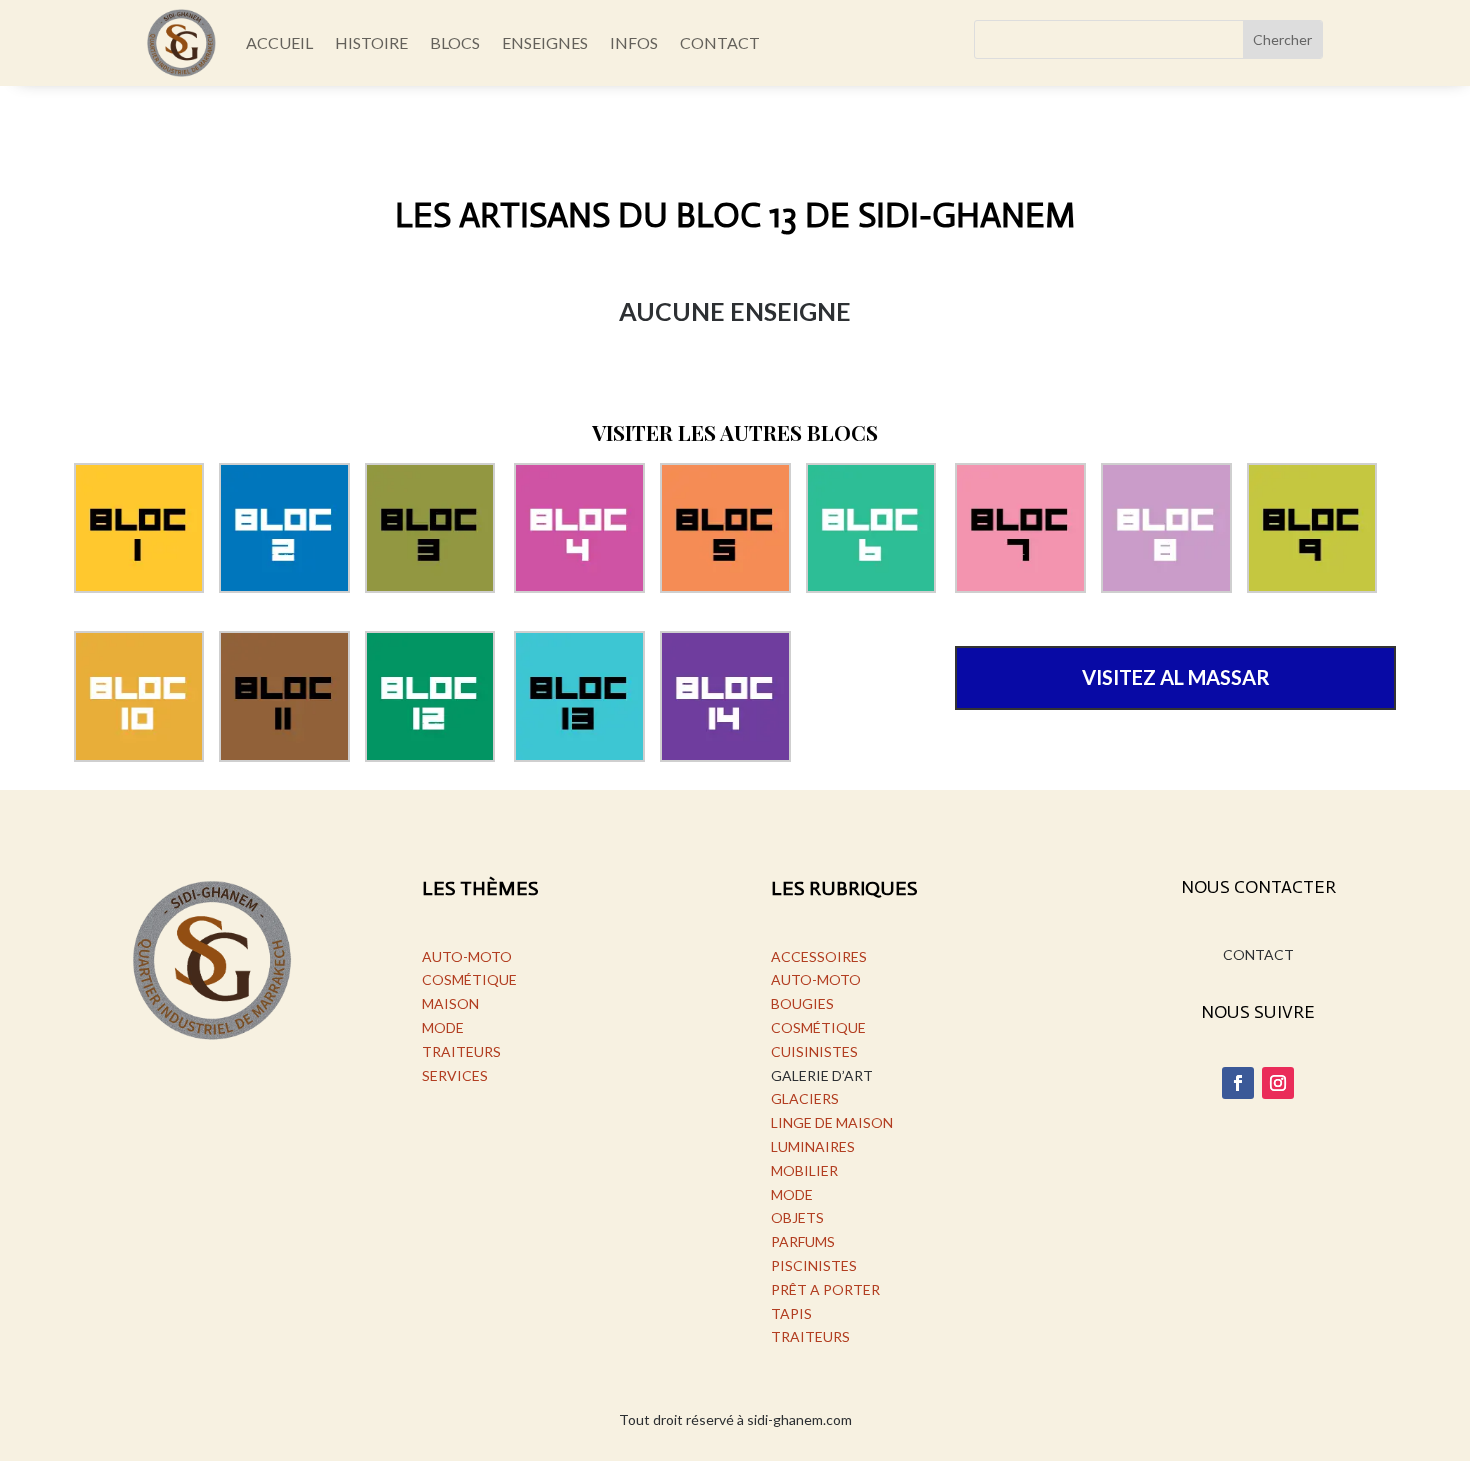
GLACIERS (805, 1098)
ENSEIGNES (545, 42)
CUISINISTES (814, 1051)
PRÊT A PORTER (825, 1289)
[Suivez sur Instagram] (1278, 1083)
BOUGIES (802, 1003)
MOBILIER (804, 1170)
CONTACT (720, 42)
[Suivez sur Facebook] (1238, 1083)
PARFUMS (803, 1241)
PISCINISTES (814, 1265)
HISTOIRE (371, 42)
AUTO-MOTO (467, 956)
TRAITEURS (461, 1051)
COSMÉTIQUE (469, 979)
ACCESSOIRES (819, 956)
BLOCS (455, 42)
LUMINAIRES (813, 1146)
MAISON (450, 1003)
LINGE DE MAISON (832, 1122)
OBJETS (797, 1217)
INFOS (634, 42)
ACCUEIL (279, 42)
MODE (443, 1027)
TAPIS (791, 1313)
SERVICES (455, 1075)
